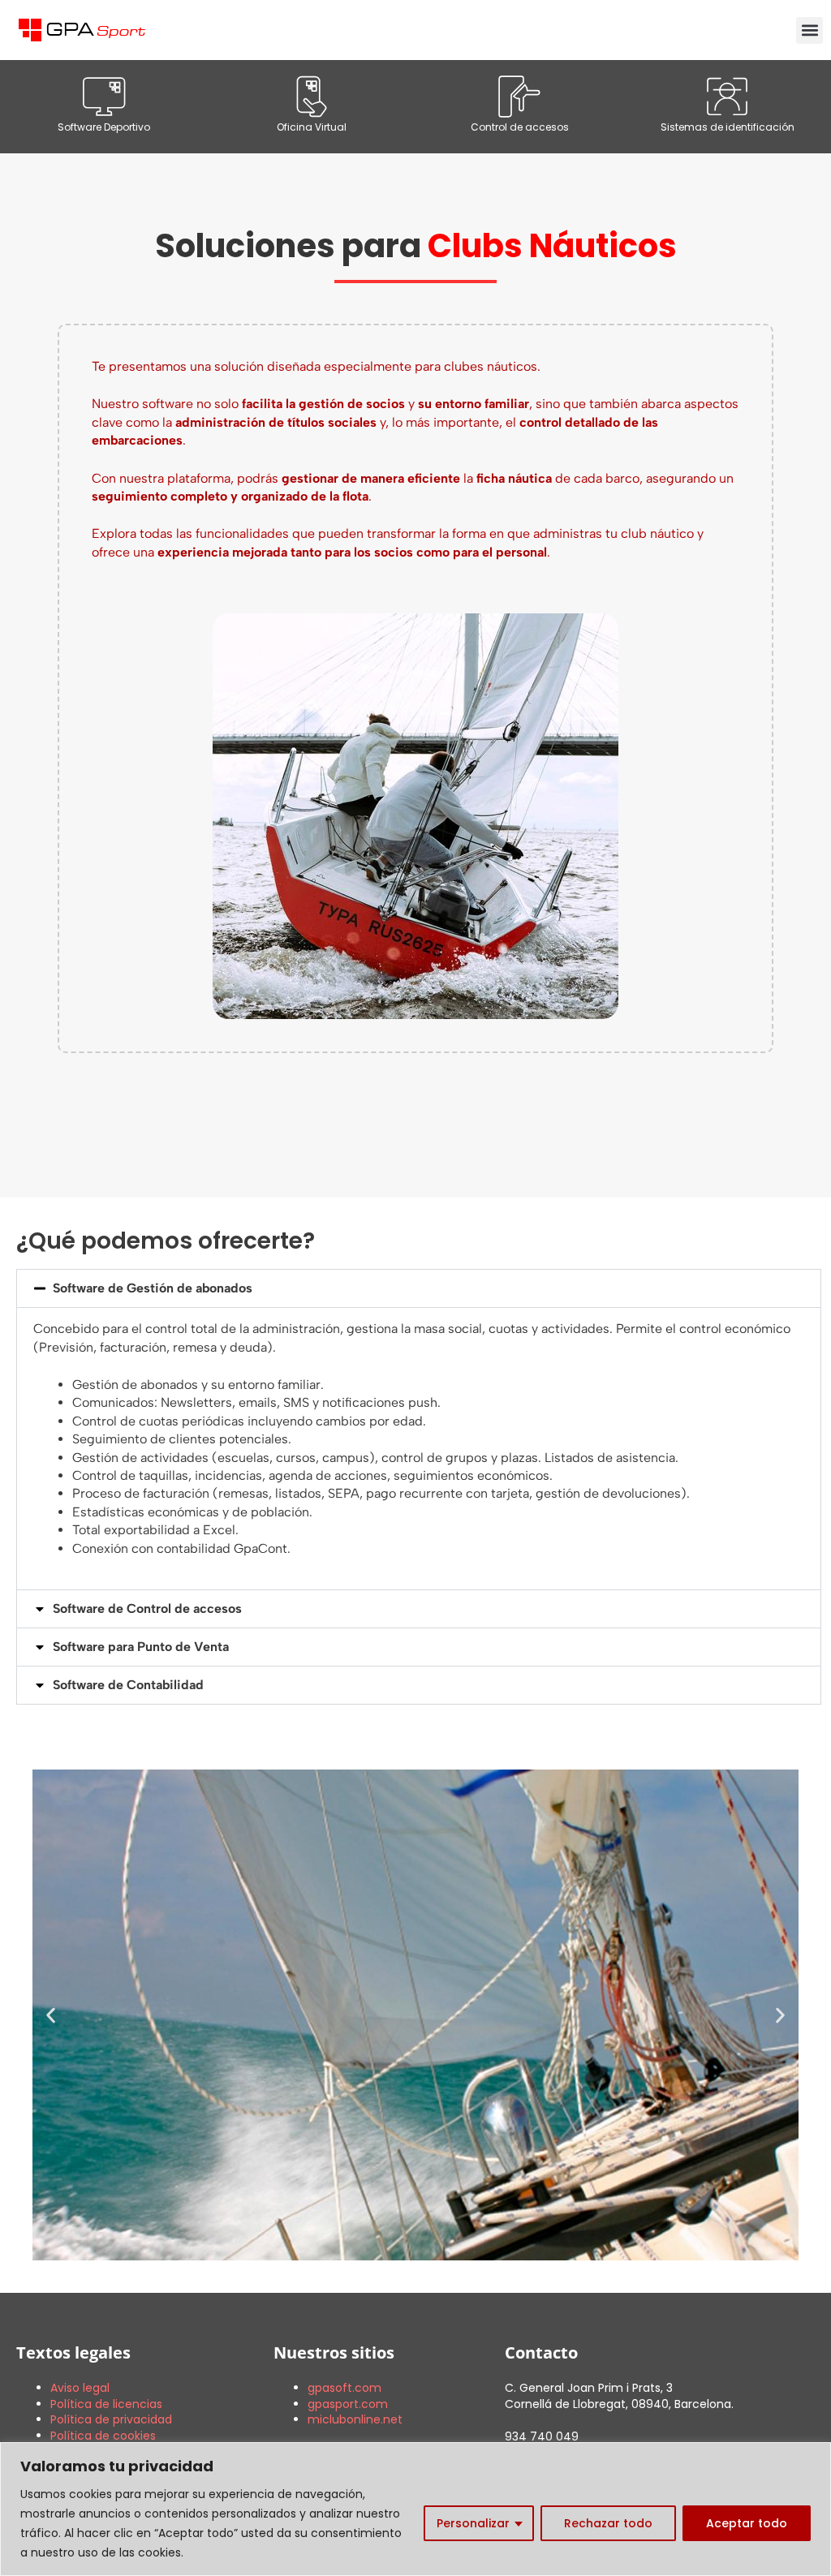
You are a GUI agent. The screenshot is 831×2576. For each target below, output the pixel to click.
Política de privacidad (111, 2419)
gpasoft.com (344, 2388)
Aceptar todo (747, 2523)
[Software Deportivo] (104, 97)
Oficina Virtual (312, 127)
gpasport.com (348, 2404)
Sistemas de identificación (728, 127)
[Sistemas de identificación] (727, 97)
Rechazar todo (608, 2523)
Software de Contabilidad (128, 1685)
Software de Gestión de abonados (153, 1288)
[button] (809, 30)
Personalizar (473, 2523)
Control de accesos (520, 127)
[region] (415, 2509)
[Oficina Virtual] (312, 97)
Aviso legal (80, 2388)
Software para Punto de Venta (141, 1647)
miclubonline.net (355, 2419)
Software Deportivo (104, 127)
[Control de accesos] (519, 97)
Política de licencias (106, 2404)
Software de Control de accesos (147, 1608)
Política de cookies (103, 2436)
